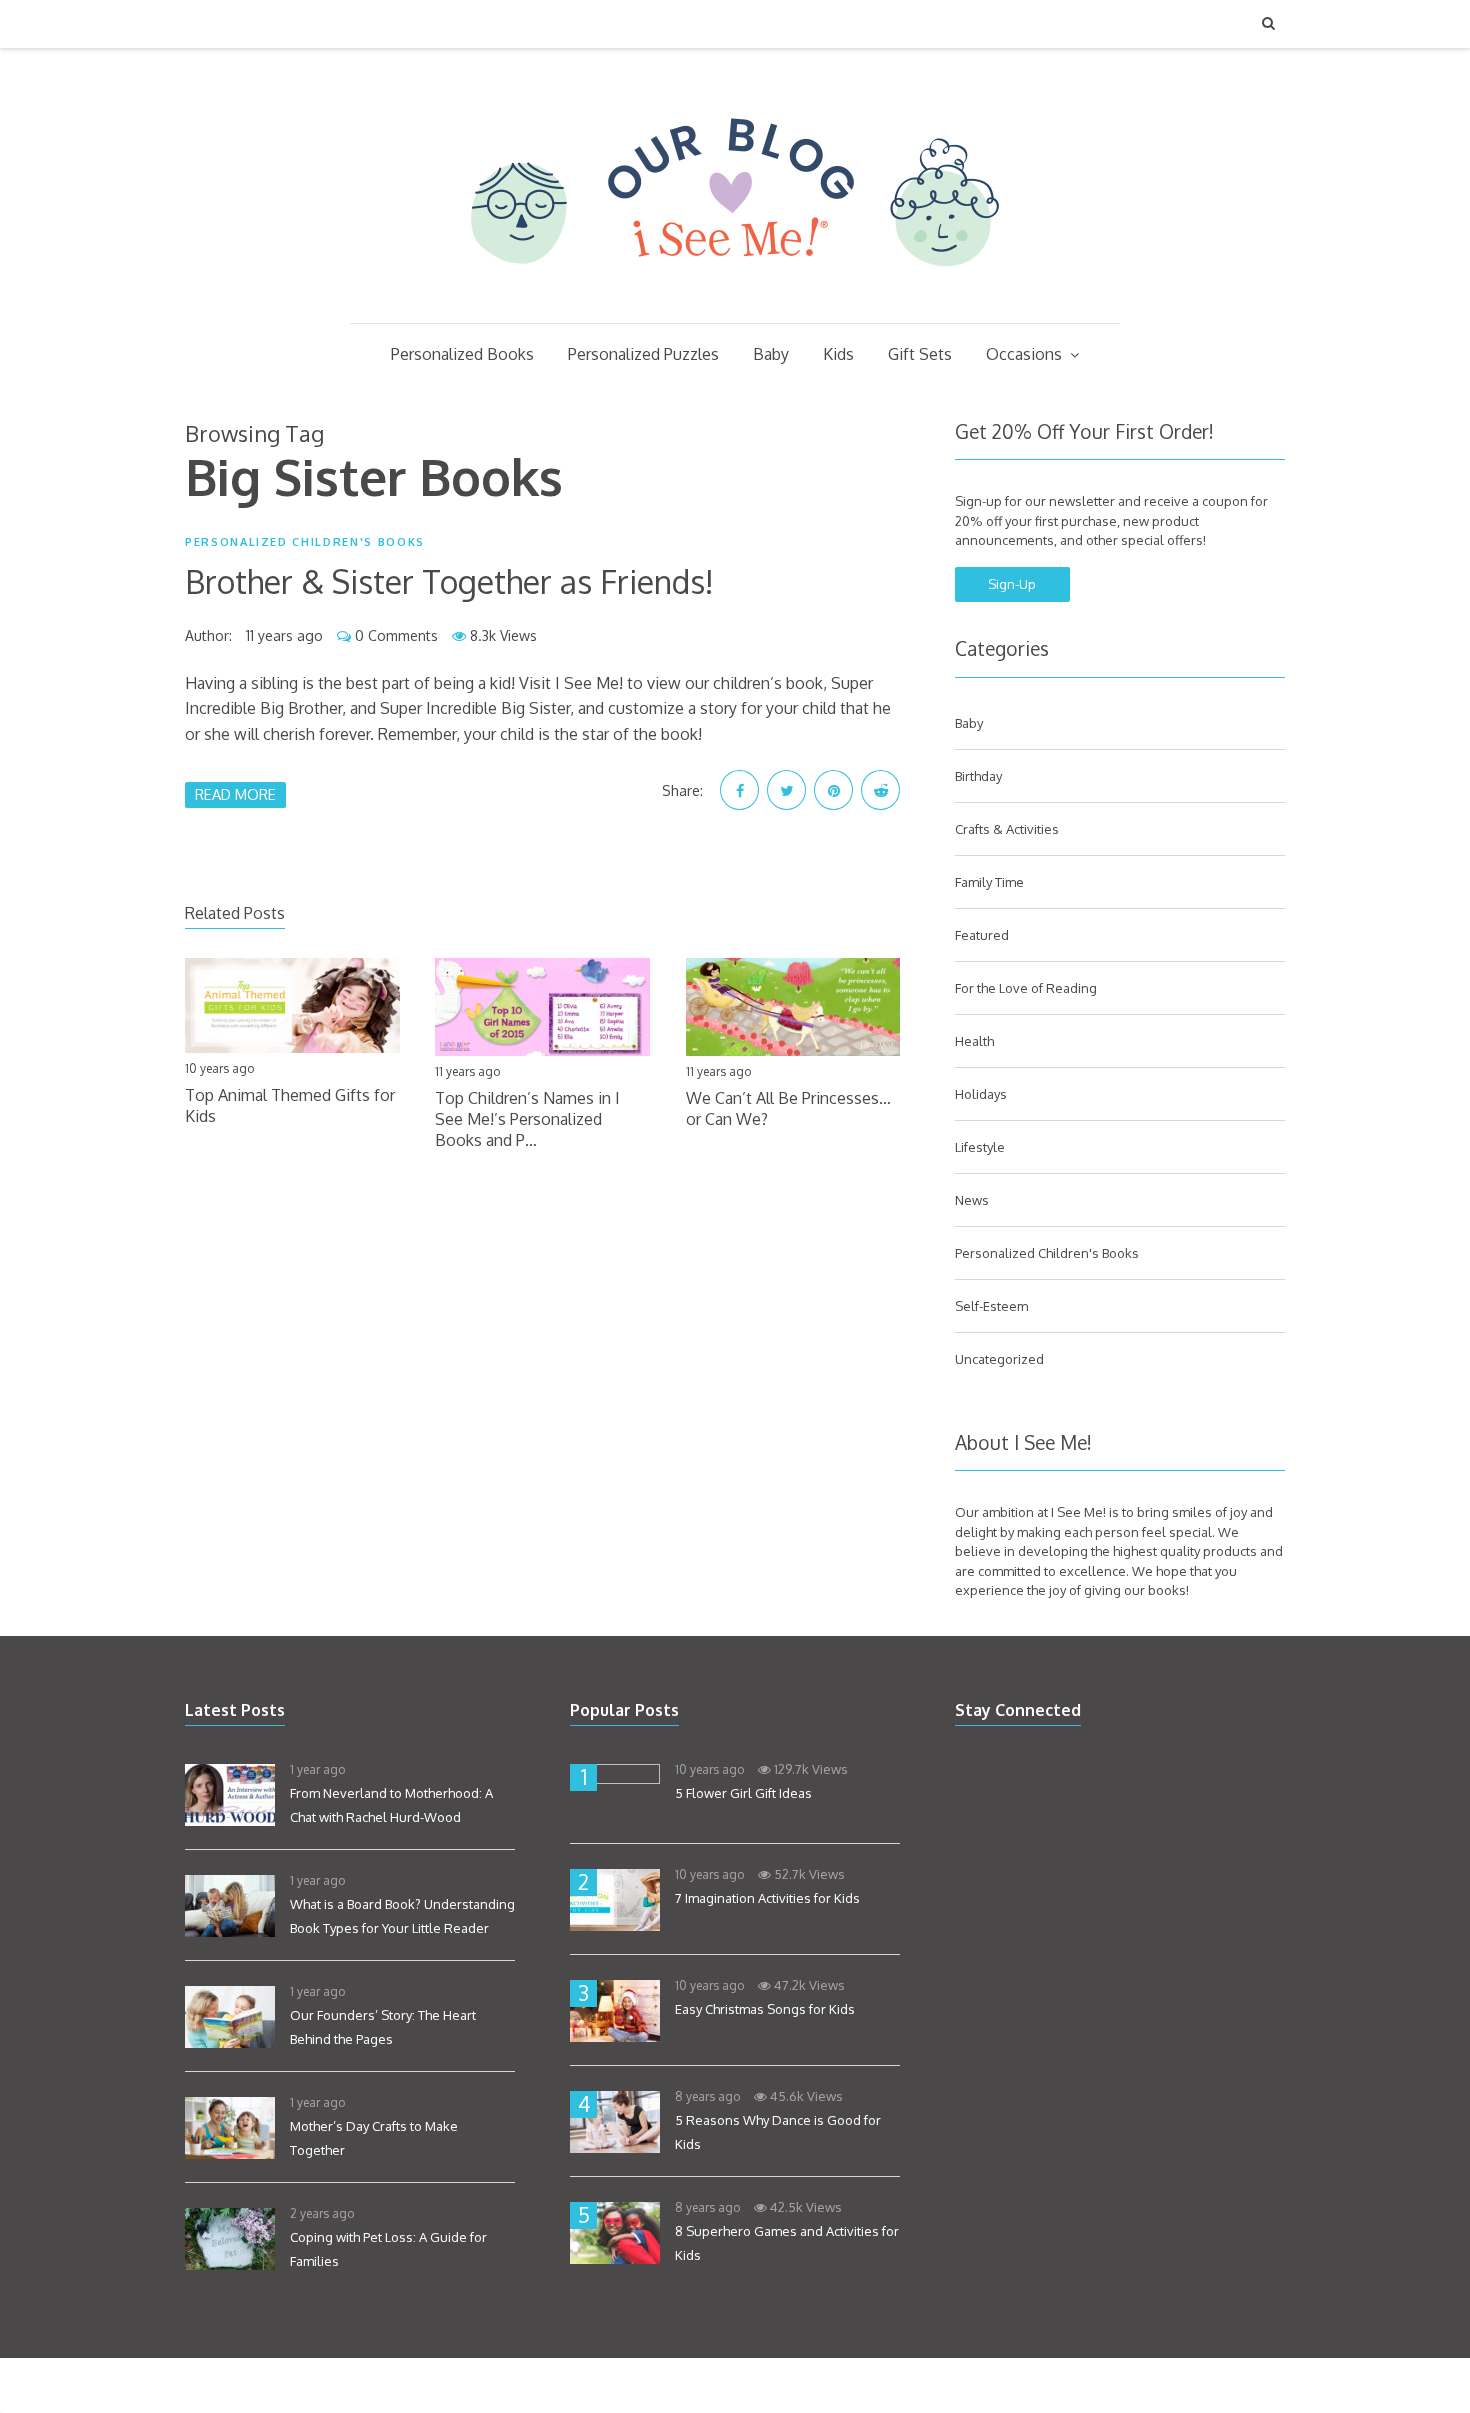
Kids (838, 354)
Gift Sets (920, 354)
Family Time (989, 882)
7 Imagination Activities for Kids (767, 1898)
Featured (982, 935)
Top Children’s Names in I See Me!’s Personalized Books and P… (527, 1119)
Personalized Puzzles (643, 354)
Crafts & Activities (1007, 829)
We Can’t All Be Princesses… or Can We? (788, 1108)
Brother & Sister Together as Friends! (449, 581)
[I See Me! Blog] (735, 297)
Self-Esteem (991, 1306)
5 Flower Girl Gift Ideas (743, 1793)
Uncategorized (999, 1359)
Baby (771, 354)
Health (974, 1041)
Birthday (978, 776)
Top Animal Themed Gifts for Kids (290, 1105)
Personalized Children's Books (305, 542)
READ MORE (235, 794)
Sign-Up (1012, 584)
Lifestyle (980, 1147)
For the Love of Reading (1026, 988)
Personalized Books (462, 354)
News (972, 1200)
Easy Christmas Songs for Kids (765, 2009)
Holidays (981, 1094)
